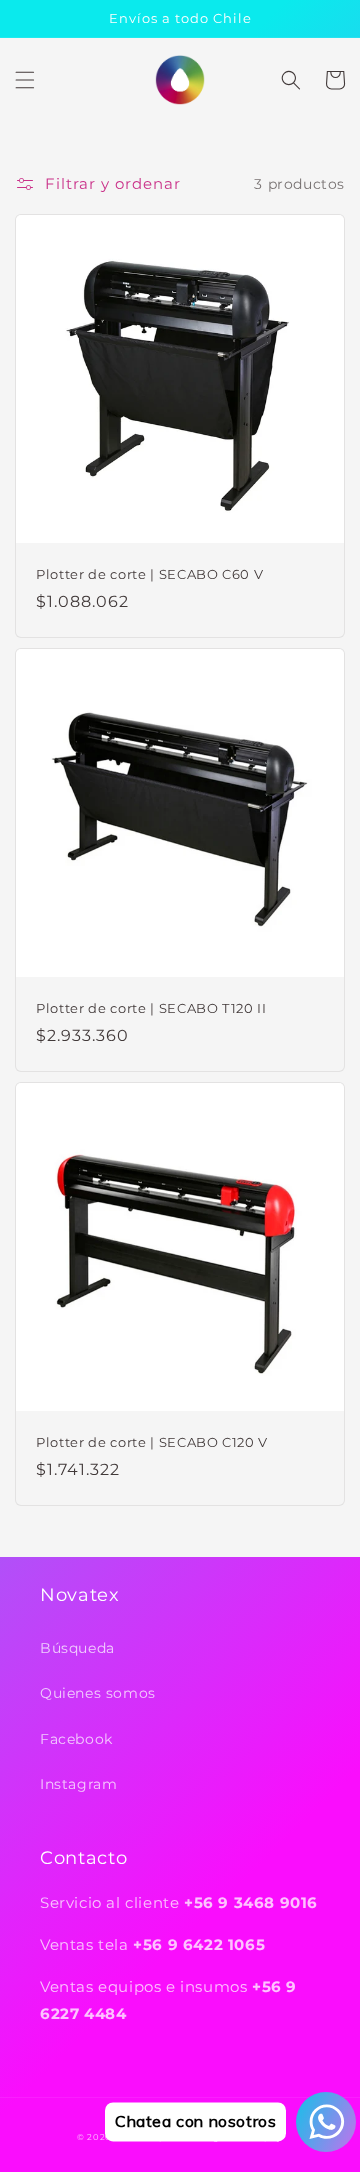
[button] (25, 80)
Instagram (78, 1784)
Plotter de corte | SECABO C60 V (149, 574)
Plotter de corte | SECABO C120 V (152, 1442)
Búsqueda (77, 1648)
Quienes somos (98, 1693)
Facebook (76, 1739)
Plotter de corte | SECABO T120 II (151, 1008)
